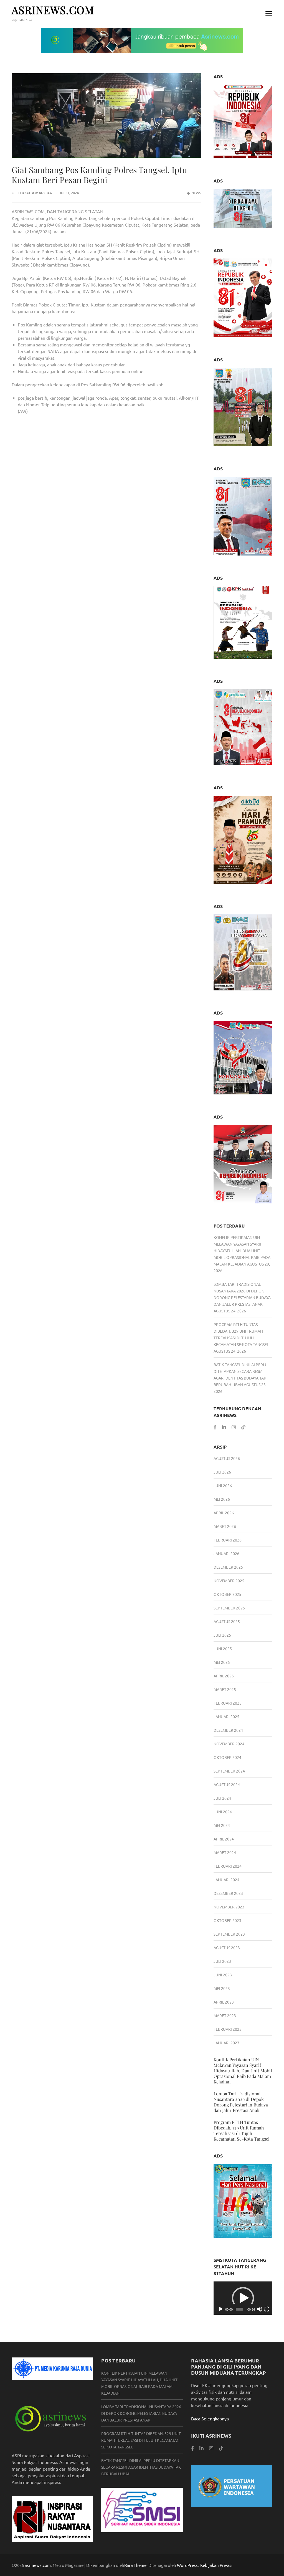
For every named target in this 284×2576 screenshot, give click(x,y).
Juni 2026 (223, 1485)
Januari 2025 (226, 1717)
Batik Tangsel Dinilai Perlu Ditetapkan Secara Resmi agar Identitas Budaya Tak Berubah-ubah (141, 2467)
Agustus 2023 (227, 1948)
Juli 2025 (222, 1635)
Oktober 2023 (227, 1920)
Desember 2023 (228, 1893)
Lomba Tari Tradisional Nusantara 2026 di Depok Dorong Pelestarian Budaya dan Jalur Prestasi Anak (241, 2102)
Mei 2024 (222, 1825)
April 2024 (224, 1839)
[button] (243, 2298)
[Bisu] (260, 2309)
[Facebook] (215, 1427)
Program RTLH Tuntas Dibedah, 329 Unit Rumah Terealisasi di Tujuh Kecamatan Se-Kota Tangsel (242, 2130)
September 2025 (229, 1608)
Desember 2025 (228, 1567)
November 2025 (229, 1581)
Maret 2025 (225, 1689)
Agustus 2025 (227, 1621)
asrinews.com (53, 10)
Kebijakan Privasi (216, 2565)
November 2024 (229, 1744)
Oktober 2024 (227, 1757)
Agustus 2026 (227, 1458)
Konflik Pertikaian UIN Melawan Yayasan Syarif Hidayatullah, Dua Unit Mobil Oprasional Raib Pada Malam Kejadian (242, 1251)
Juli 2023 (222, 1961)
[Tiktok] (243, 1427)
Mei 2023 (222, 1988)
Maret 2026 (225, 1526)
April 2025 (224, 1676)
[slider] (239, 2309)
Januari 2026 (226, 1553)
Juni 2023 (223, 1975)
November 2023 (229, 1907)
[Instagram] (234, 1427)
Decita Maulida (37, 193)
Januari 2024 (226, 1880)
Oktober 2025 (227, 1594)
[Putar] (221, 2309)
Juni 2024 (223, 1812)
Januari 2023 (226, 2043)
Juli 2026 (222, 1472)
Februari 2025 (228, 1703)
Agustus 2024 (227, 1784)
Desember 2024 (228, 1730)
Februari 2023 (228, 2029)
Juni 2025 (223, 1649)
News (196, 193)
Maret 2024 (225, 1852)
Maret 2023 (225, 2015)
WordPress (187, 2565)
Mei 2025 (222, 1662)
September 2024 (229, 1771)
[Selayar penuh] (267, 2309)
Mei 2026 (222, 1499)
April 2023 (224, 2002)
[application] (243, 2298)
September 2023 (229, 1934)
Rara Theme (135, 2565)
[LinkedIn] (224, 1427)
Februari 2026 (228, 1540)
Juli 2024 (222, 1798)
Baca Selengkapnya (210, 2418)
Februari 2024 (228, 1866)
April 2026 (224, 1513)
